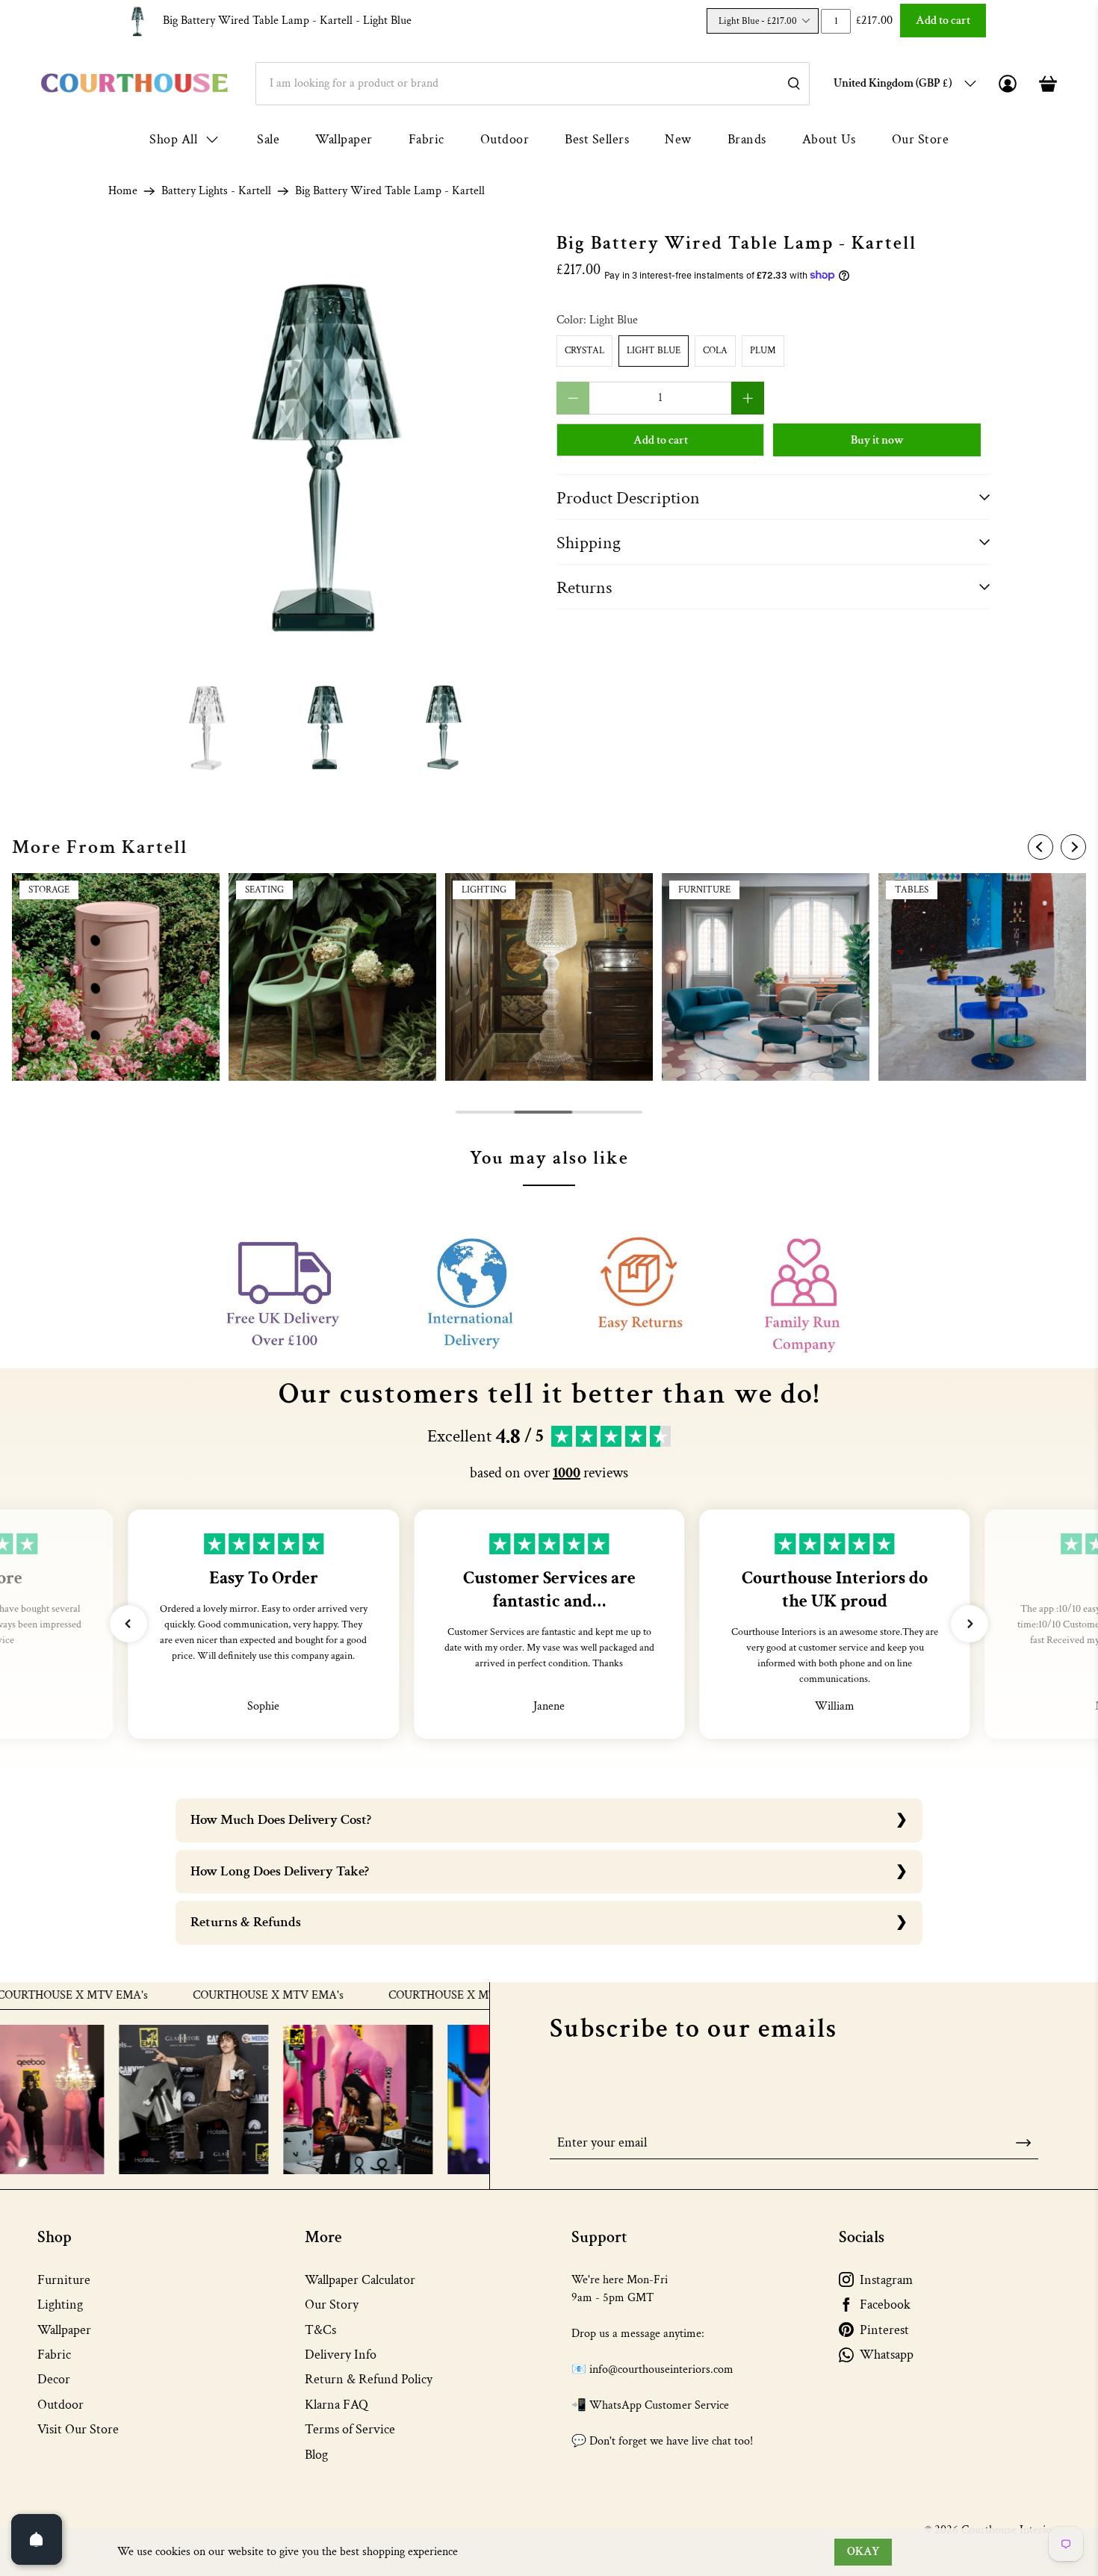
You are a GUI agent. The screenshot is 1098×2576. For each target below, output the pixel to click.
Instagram (886, 2280)
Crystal (584, 351)
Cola (715, 351)
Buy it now (877, 440)
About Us (829, 139)
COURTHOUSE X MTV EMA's (209, 1996)
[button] (128, 1624)
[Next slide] (1073, 847)
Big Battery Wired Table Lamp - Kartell (287, 21)
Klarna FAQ (336, 2405)
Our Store (921, 139)
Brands (747, 139)
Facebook (885, 2305)
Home (123, 191)
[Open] (37, 2539)
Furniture (64, 2280)
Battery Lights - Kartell (216, 191)
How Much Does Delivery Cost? (281, 1820)
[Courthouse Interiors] (134, 83)
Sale (268, 139)
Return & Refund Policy (369, 2379)
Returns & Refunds (246, 1922)
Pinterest (884, 2330)
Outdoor (505, 139)
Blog (316, 2455)
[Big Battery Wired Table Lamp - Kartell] (325, 450)
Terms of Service (350, 2429)
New (678, 139)
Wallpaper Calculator (360, 2280)
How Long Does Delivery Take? (280, 1871)
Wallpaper (344, 139)
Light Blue (654, 351)
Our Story (332, 2305)
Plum (763, 351)
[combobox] (533, 84)
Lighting (60, 2305)
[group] (116, 977)
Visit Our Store (78, 2429)
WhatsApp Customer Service (659, 2405)
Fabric (427, 139)
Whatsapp (887, 2355)
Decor (54, 2379)
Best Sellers (597, 139)
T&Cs (320, 2330)
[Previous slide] (1040, 847)
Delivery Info (341, 2355)
